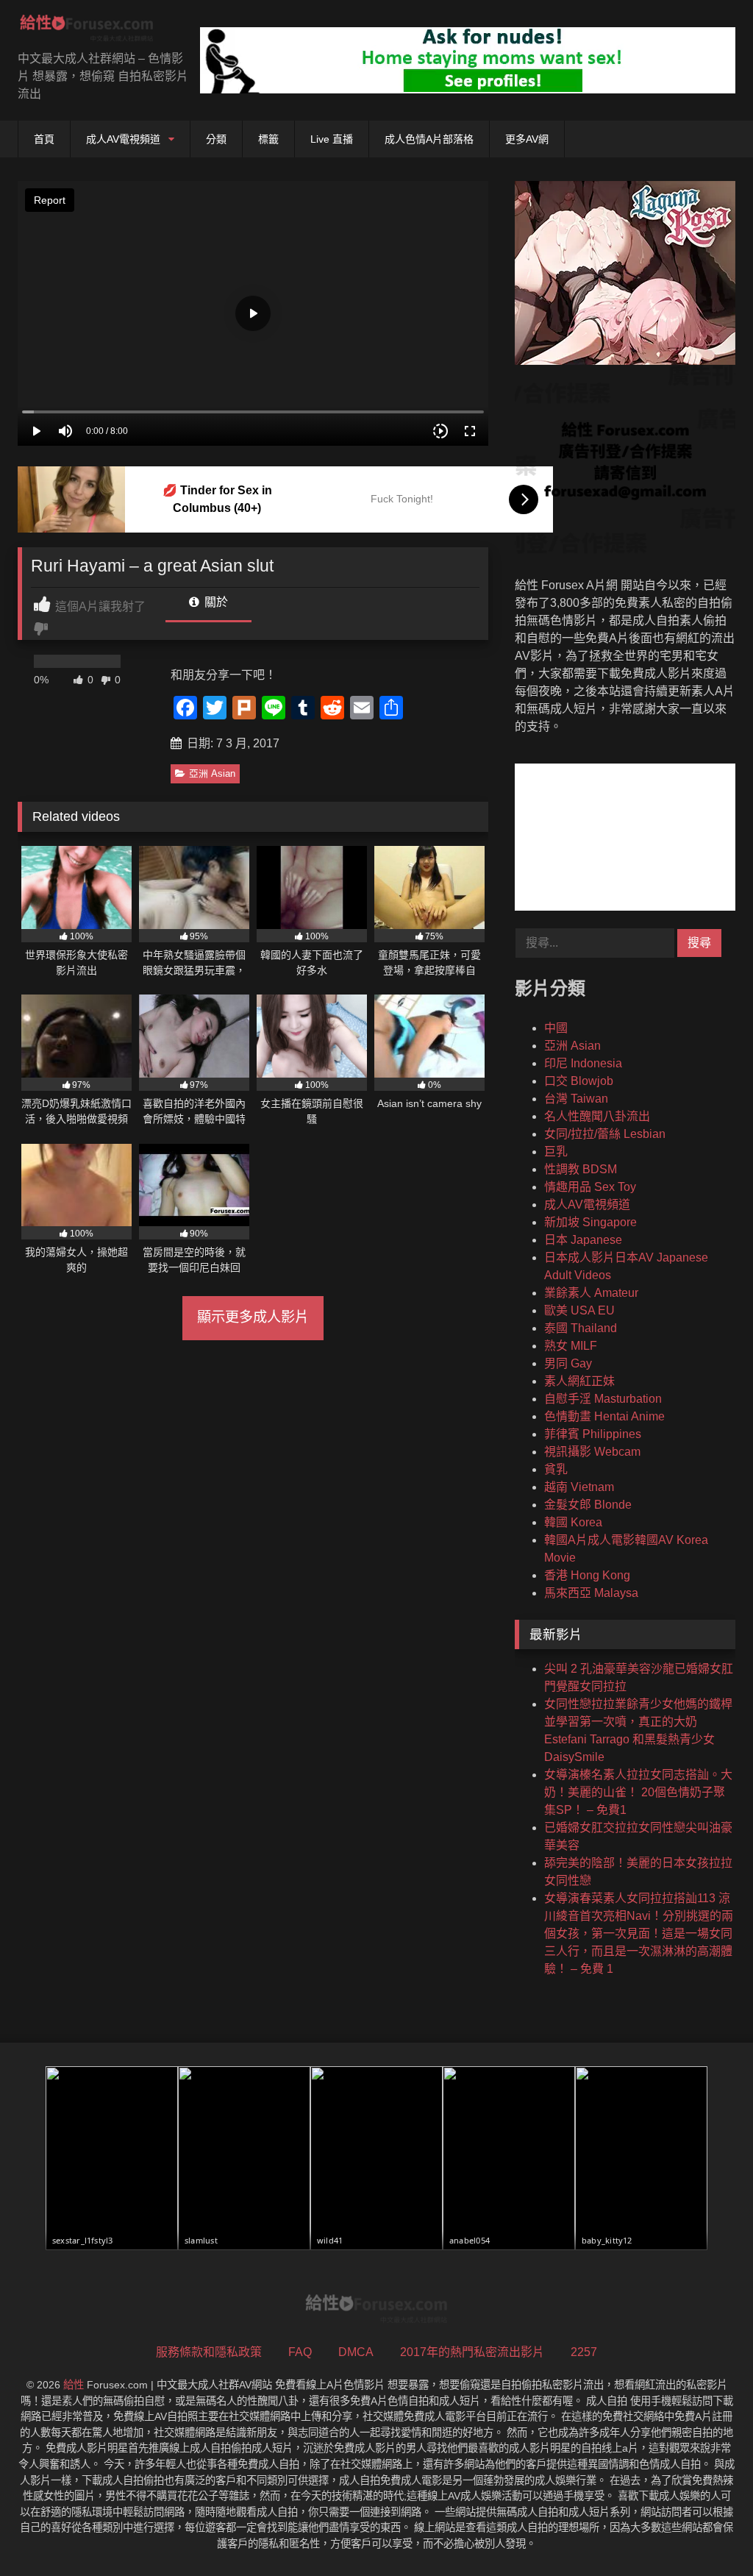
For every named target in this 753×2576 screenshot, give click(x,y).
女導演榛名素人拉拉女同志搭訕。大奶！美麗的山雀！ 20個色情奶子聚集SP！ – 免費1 (638, 1792)
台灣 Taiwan (576, 1099)
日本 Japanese (583, 1240)
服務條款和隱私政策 (209, 2352)
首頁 (44, 139)
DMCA (356, 2352)
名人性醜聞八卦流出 (597, 1116)
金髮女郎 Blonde (588, 1505)
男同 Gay (568, 1363)
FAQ (300, 2352)
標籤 (268, 139)
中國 (556, 1028)
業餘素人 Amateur (591, 1293)
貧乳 (556, 1469)
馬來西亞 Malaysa (591, 1593)
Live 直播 (332, 139)
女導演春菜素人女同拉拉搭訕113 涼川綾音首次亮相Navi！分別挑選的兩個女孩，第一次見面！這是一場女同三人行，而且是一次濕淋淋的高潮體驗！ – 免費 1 (639, 1933)
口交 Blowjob (579, 1081)
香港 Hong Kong (587, 1575)
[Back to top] (707, 2532)
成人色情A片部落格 (429, 139)
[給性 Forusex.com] (94, 31)
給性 (74, 2385)
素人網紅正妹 (579, 1381)
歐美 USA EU (579, 1310)
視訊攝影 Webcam (592, 1452)
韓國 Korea (573, 1522)
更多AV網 (527, 139)
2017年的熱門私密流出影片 (472, 2352)
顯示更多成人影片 (253, 1317)
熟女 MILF (571, 1346)
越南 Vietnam (579, 1487)
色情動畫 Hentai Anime (604, 1416)
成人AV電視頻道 (123, 139)
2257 (584, 2352)
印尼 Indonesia (583, 1063)
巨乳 (556, 1152)
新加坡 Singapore (590, 1222)
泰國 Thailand (581, 1328)
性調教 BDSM (581, 1169)
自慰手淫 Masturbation (603, 1399)
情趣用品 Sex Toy (590, 1187)
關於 (215, 602)
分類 (216, 139)
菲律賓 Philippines (593, 1434)
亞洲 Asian (212, 773)
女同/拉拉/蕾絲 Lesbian (605, 1134)
